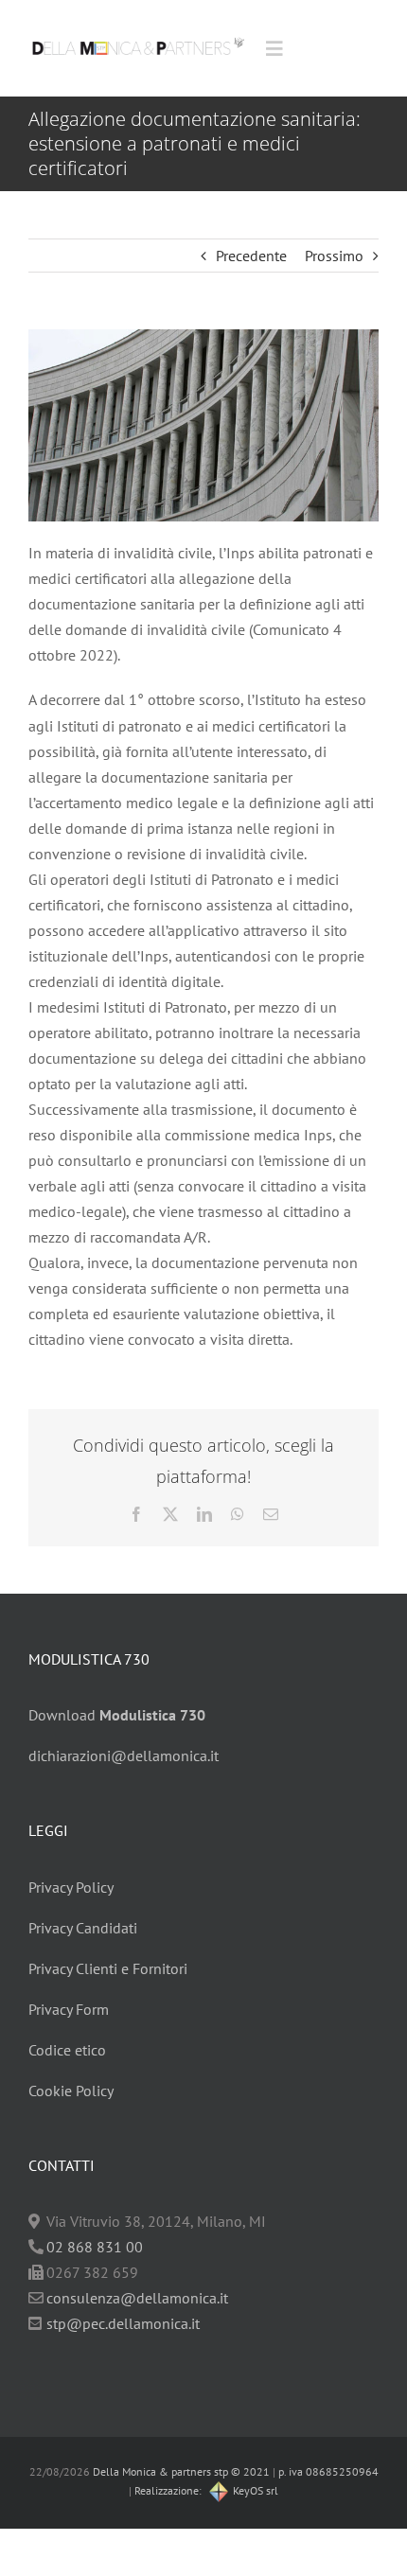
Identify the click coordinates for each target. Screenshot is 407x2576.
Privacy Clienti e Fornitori (108, 1968)
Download (117, 1715)
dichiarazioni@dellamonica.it (124, 1756)
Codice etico (67, 2050)
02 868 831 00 (95, 2247)
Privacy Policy (71, 1887)
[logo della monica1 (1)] (138, 33)
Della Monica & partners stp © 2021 (180, 2471)
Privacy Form (69, 2009)
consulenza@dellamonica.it (137, 2298)
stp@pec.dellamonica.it (123, 2323)
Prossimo (334, 256)
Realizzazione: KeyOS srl (206, 2490)
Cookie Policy (71, 2091)
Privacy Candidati (83, 1928)
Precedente (251, 256)
